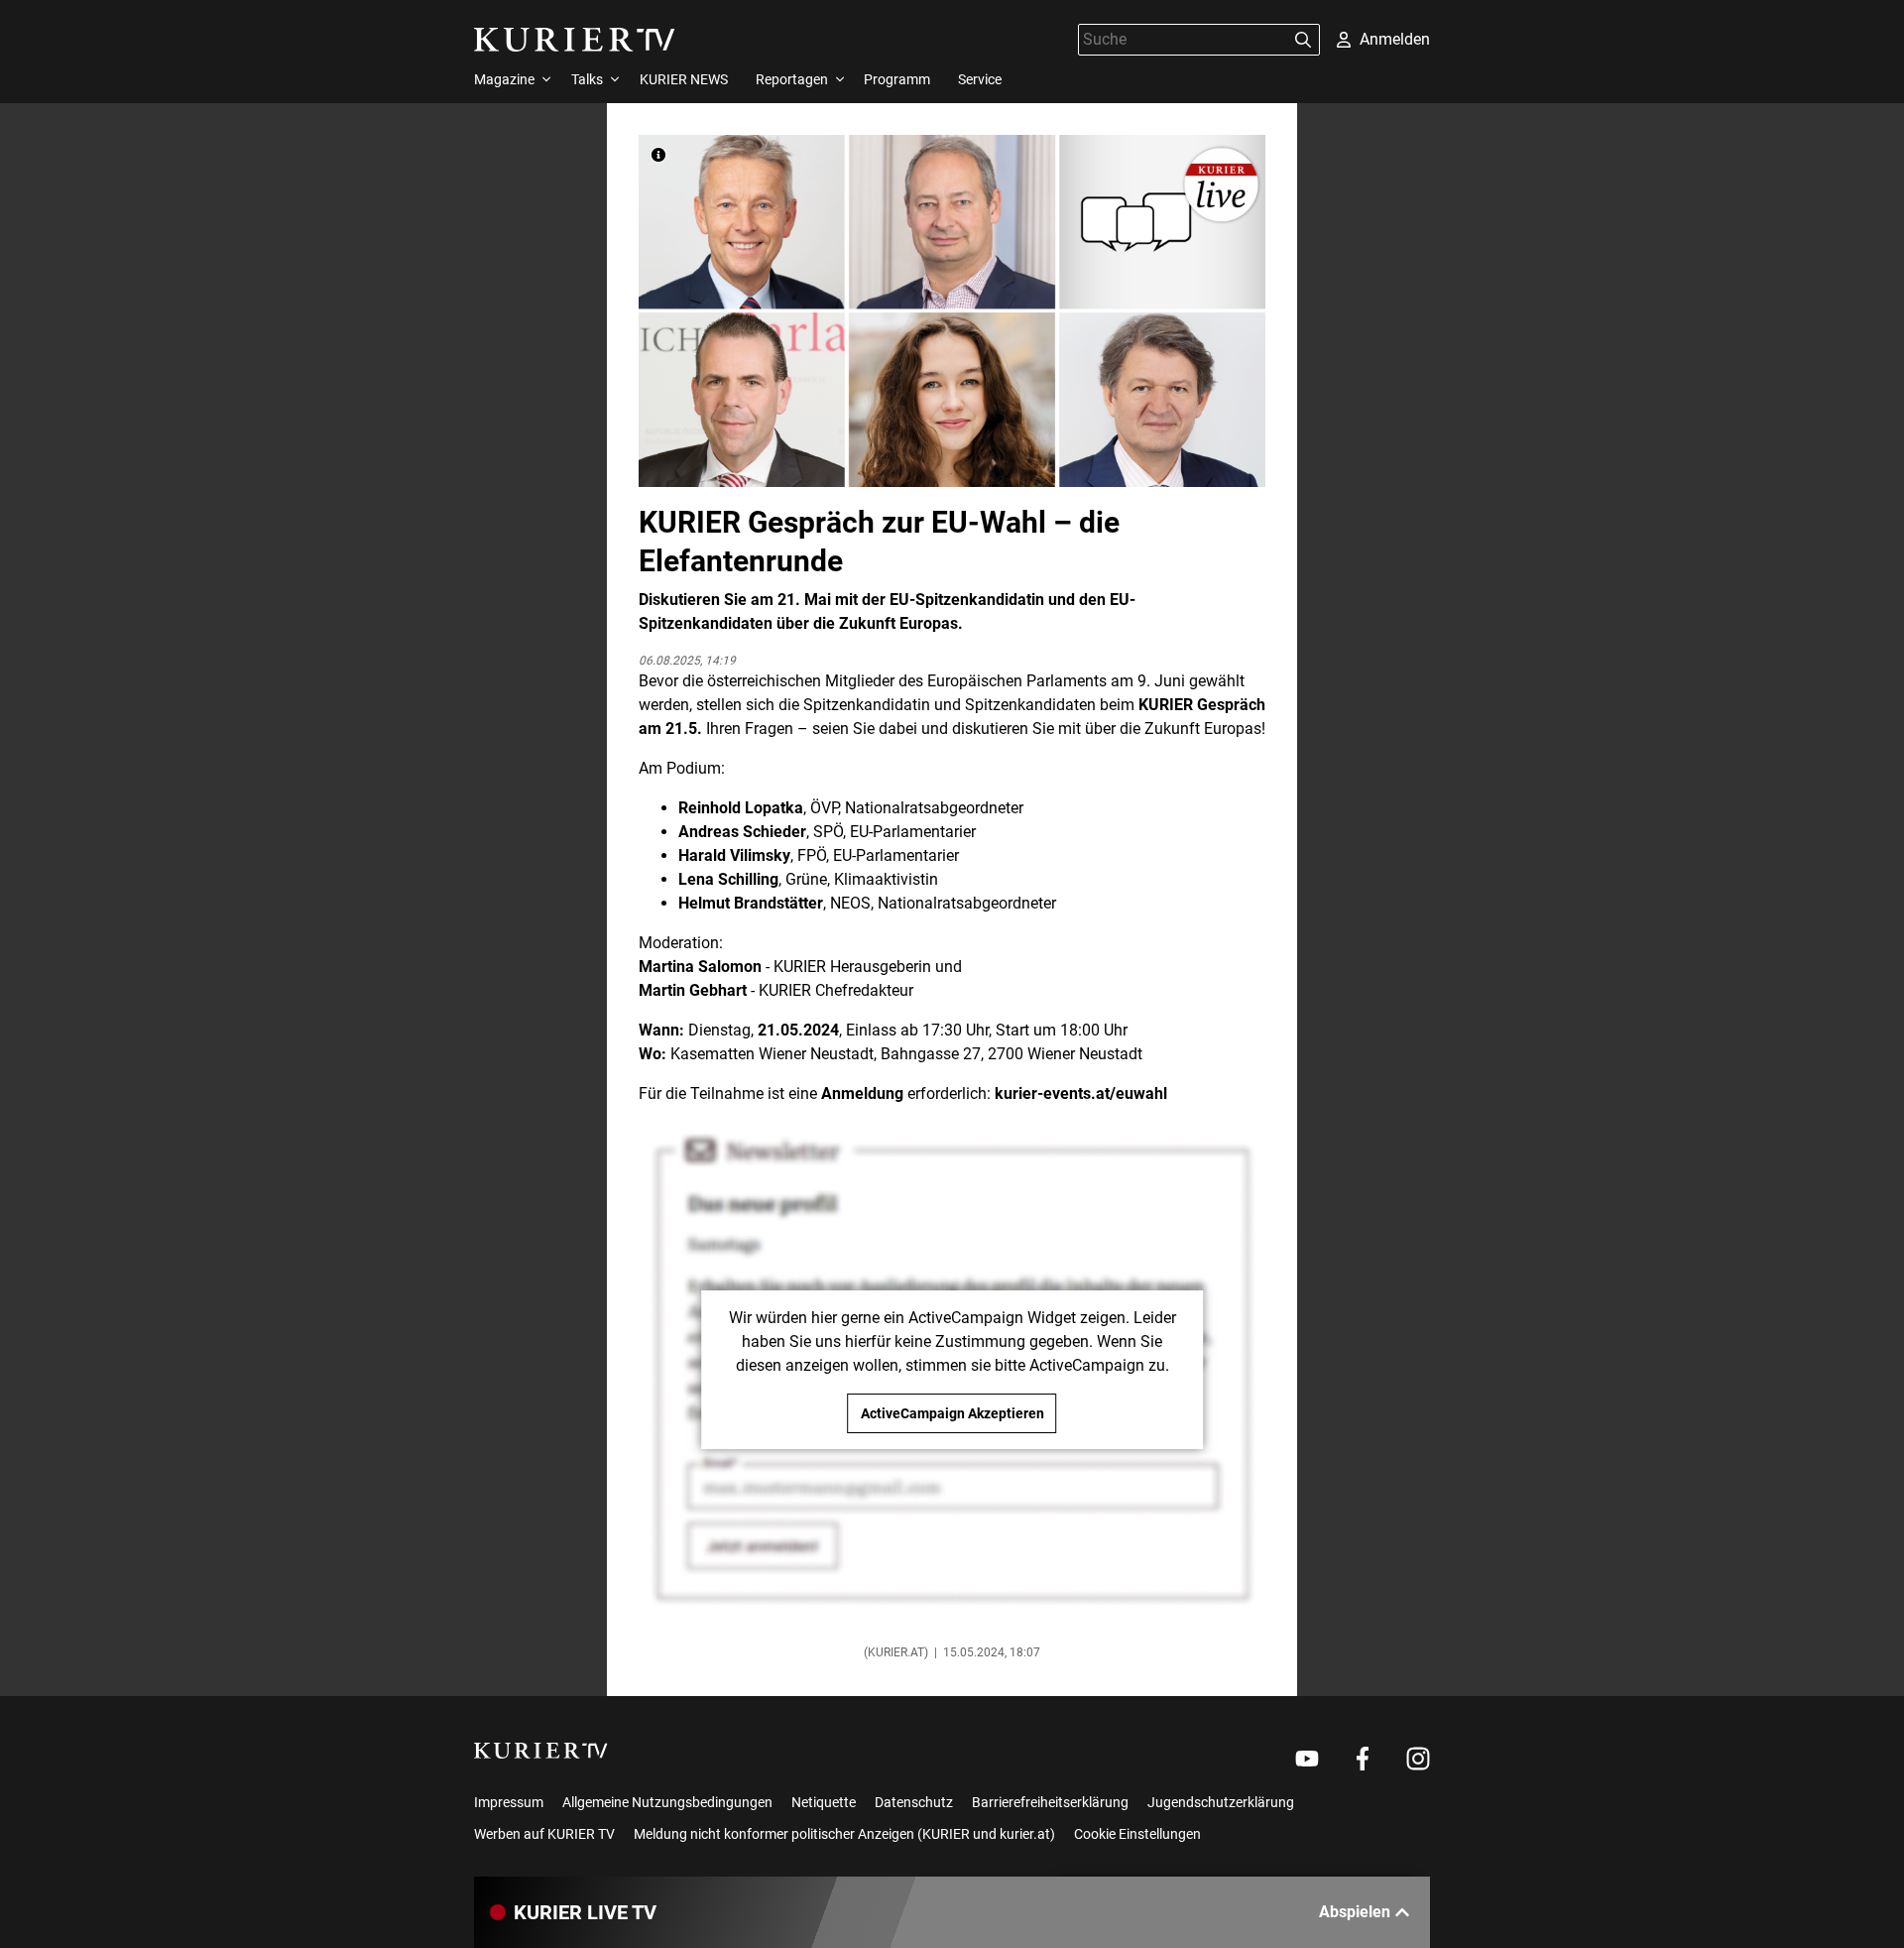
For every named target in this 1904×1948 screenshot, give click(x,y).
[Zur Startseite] (575, 40)
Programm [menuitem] (897, 79)
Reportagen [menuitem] (792, 79)
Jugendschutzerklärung (1221, 1802)
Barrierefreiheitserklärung (1050, 1802)
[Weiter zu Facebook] (1363, 1759)
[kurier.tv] (541, 1751)
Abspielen (1355, 1912)
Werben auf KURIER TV (544, 1834)
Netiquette (824, 1802)
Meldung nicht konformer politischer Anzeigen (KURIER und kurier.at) (844, 1834)
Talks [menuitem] (587, 79)
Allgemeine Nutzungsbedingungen (667, 1802)
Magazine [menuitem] (504, 79)
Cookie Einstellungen (1137, 1834)
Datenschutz (914, 1802)
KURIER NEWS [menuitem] (684, 79)
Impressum (509, 1802)
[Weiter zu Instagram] (1418, 1759)
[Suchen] (1303, 40)
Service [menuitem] (980, 79)
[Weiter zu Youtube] (1307, 1759)
